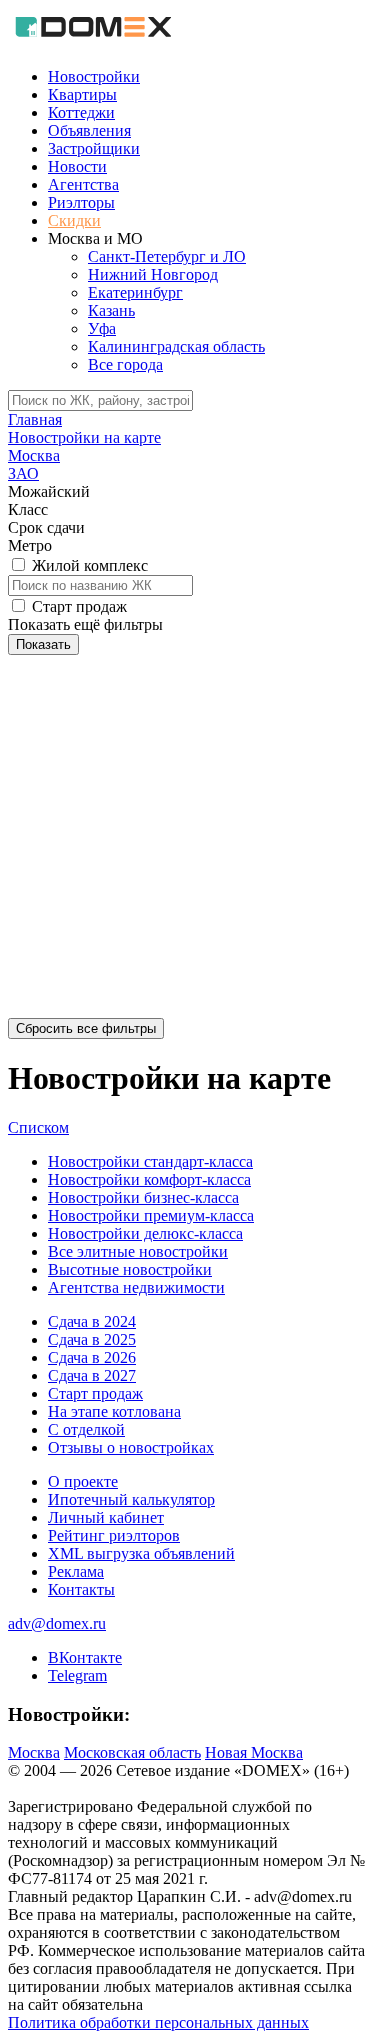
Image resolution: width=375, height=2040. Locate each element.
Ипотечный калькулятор (131, 1499)
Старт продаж (95, 1393)
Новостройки (94, 76)
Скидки (74, 220)
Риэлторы (81, 202)
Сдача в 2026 (92, 1357)
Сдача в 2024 (92, 1321)
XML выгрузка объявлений (141, 1553)
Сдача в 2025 (92, 1339)
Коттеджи (81, 112)
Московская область (132, 1752)
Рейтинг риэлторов (114, 1535)
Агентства (83, 184)
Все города (125, 364)
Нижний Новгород (153, 274)
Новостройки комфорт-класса (149, 1179)
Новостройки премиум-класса (151, 1215)
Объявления (89, 130)
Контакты (81, 1589)
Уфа (102, 328)
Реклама (76, 1571)
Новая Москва (254, 1752)
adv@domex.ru (57, 1623)
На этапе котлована (114, 1411)
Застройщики (94, 148)
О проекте (83, 1481)
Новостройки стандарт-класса (150, 1161)
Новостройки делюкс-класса (145, 1233)
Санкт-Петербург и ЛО (167, 256)
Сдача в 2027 (92, 1375)
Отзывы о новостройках (131, 1447)
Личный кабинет (106, 1517)
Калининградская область (176, 346)
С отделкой (86, 1429)
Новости (77, 166)
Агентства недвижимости (136, 1287)
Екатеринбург (135, 292)
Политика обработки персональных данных (158, 2022)
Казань (111, 310)
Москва (34, 1752)
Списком (38, 1127)
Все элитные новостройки (138, 1251)
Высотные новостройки (130, 1269)
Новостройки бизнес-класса (143, 1197)
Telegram (77, 1675)
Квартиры (82, 94)
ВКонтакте (85, 1657)
